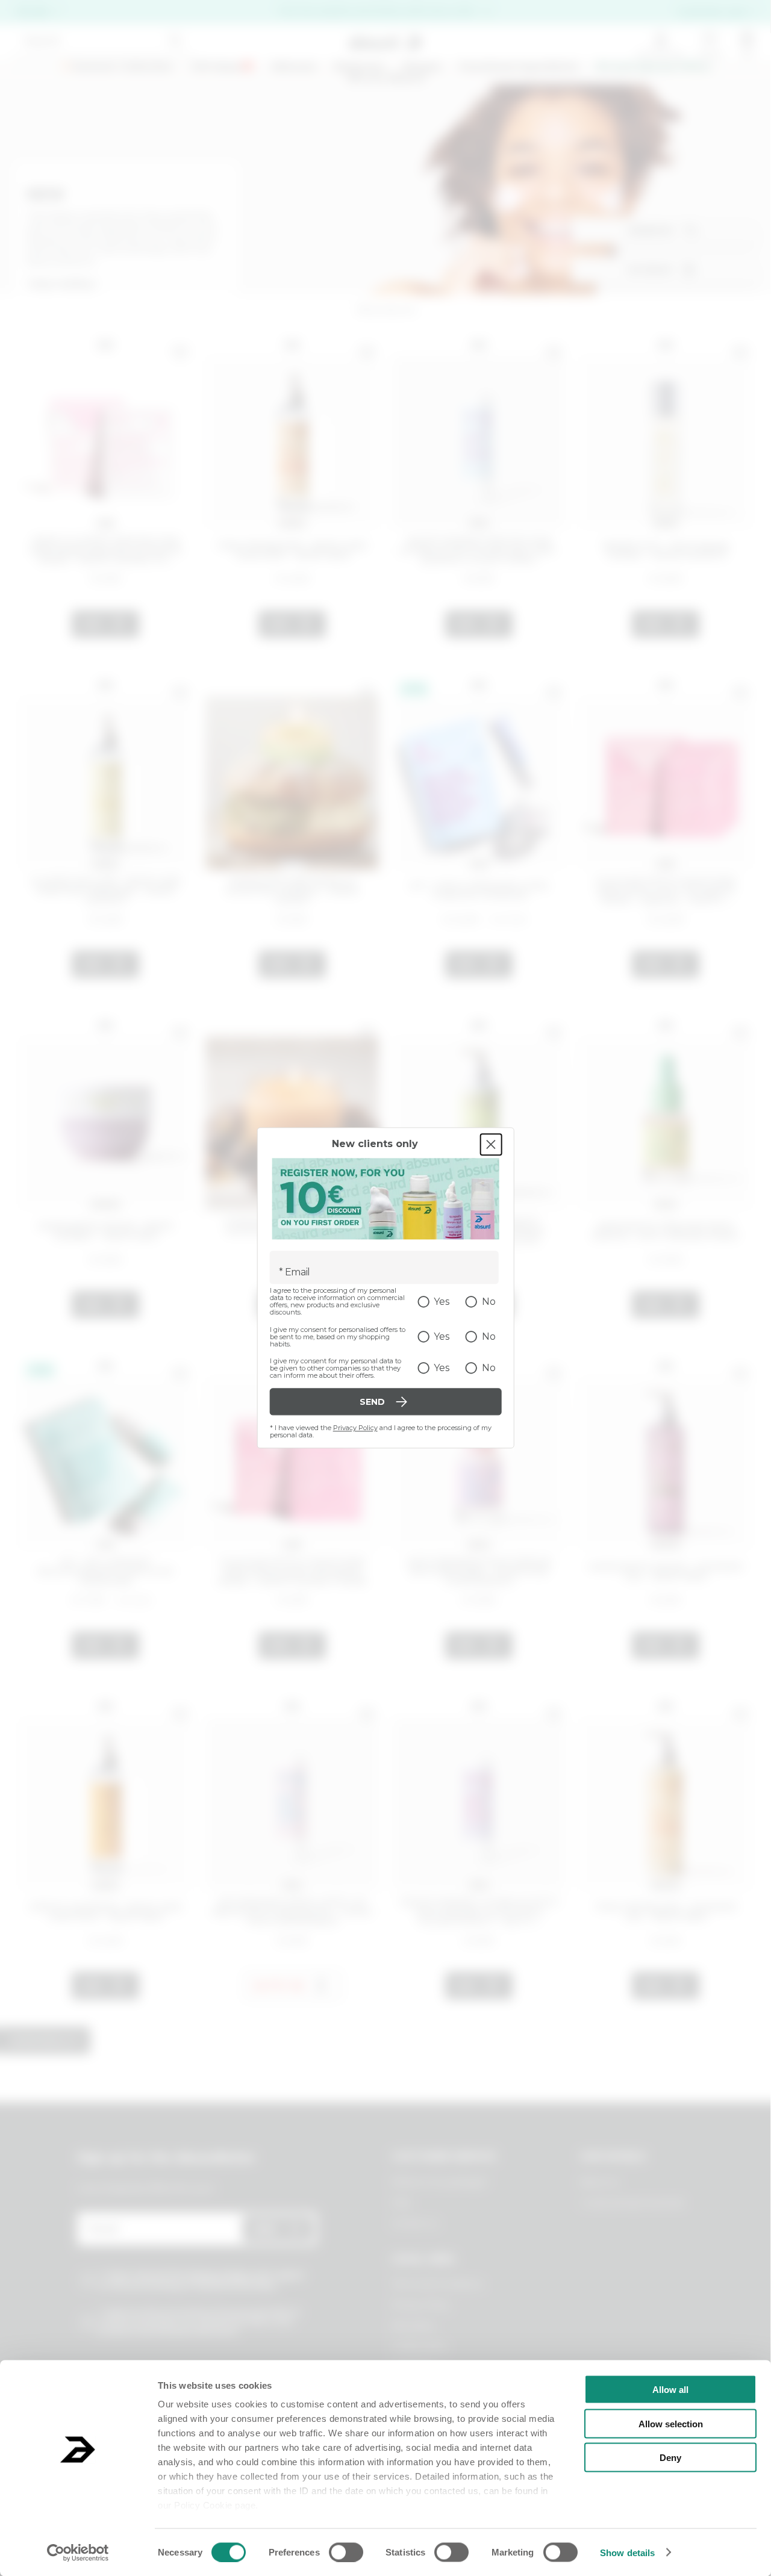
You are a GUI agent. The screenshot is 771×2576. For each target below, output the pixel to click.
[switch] (346, 2552)
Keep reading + (64, 284)
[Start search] (176, 41)
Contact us (414, 2223)
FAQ (401, 2203)
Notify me (279, 1986)
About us (599, 2182)
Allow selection (671, 2423)
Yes (441, 1302)
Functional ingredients (519, 67)
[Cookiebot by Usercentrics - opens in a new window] (78, 2553)
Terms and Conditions (437, 2284)
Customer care (712, 12)
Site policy (413, 2326)
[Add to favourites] (180, 352)
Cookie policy (419, 2346)
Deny (670, 2458)
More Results (45, 2041)
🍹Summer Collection (117, 67)
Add (92, 624)
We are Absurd (386, 78)
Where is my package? (440, 2182)
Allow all (670, 2390)
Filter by (650, 270)
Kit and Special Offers (654, 67)
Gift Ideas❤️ (222, 67)
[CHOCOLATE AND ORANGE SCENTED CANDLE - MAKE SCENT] (292, 1115)
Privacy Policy (355, 1428)
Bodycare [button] (360, 67)
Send (264, 2229)
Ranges (422, 67)
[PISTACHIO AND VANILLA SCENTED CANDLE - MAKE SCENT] (292, 775)
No (489, 1302)
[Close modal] (491, 1144)
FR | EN (32, 12)
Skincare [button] (294, 67)
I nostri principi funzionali (632, 2203)
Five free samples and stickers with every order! (378, 11)
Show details (627, 2552)
